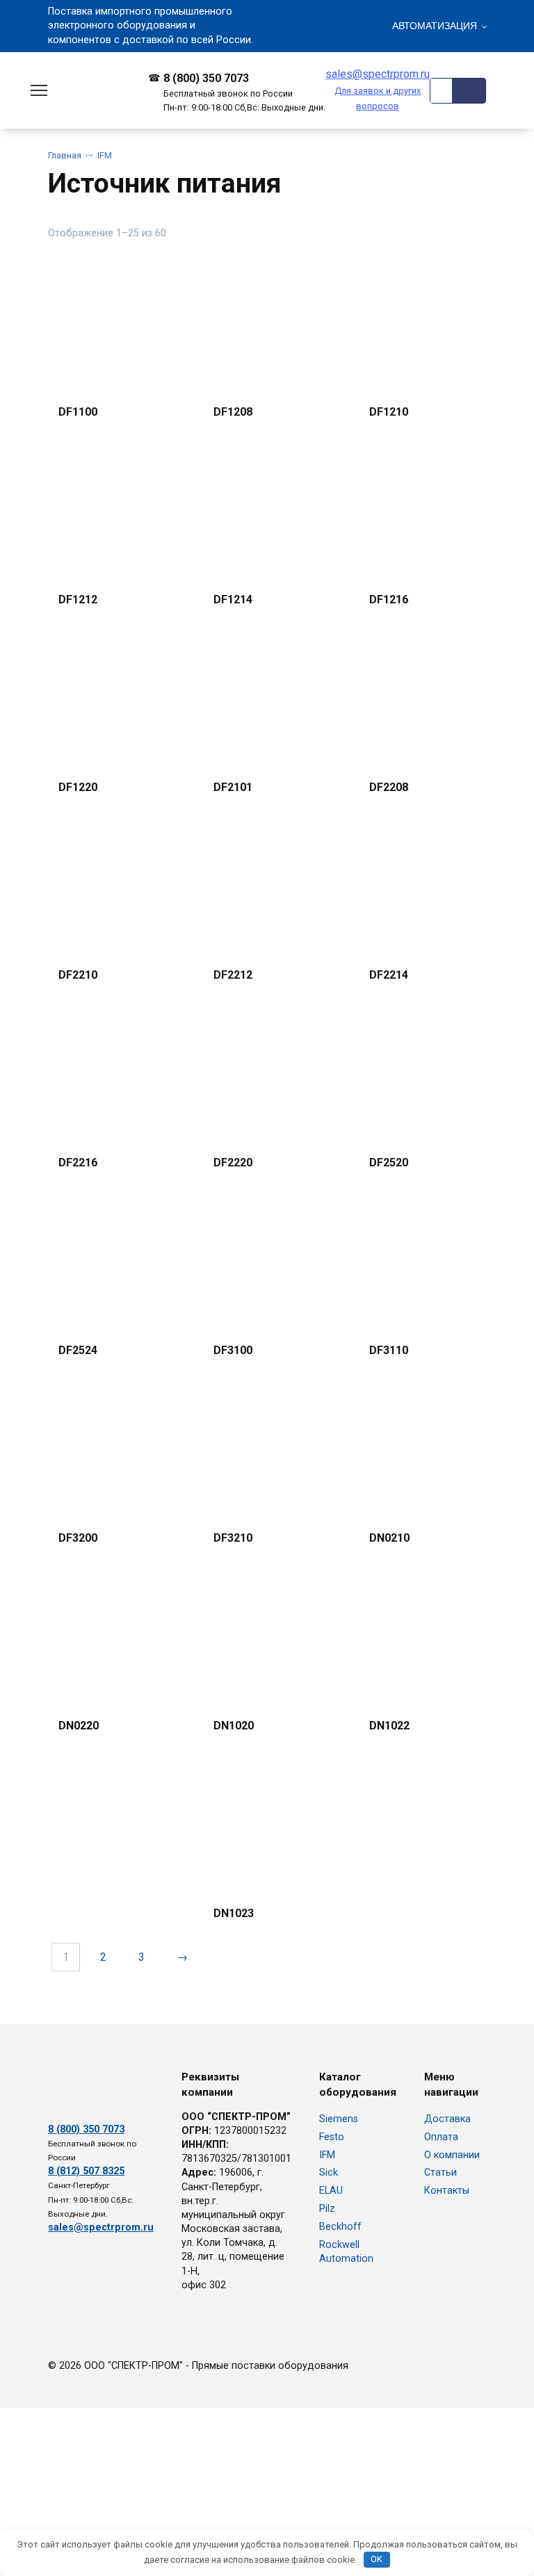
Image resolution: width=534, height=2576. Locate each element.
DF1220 (78, 787)
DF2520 (389, 1163)
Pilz (327, 2209)
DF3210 (233, 1538)
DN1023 (234, 1913)
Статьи (440, 2173)
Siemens (339, 2119)
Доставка (447, 2119)
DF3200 (78, 1538)
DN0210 (389, 1538)
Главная (65, 155)
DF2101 (233, 787)
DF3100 (233, 1350)
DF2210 (78, 975)
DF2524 (78, 1350)
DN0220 (79, 1726)
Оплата (441, 2137)
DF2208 (389, 787)
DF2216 (78, 1163)
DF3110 (389, 1350)
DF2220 (233, 1163)
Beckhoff (340, 2227)
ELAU (331, 2191)
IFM (105, 155)
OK (377, 2559)
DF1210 (389, 412)
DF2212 (233, 975)
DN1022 (389, 1726)
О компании (452, 2155)
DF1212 (78, 600)
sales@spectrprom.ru (378, 89)
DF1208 (233, 412)
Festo (332, 2137)
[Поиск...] (469, 91)
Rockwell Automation (346, 2252)
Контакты (447, 2191)
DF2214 (389, 975)
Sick (329, 2173)
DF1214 (233, 600)
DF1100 (78, 412)
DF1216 (389, 600)
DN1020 (234, 1726)
